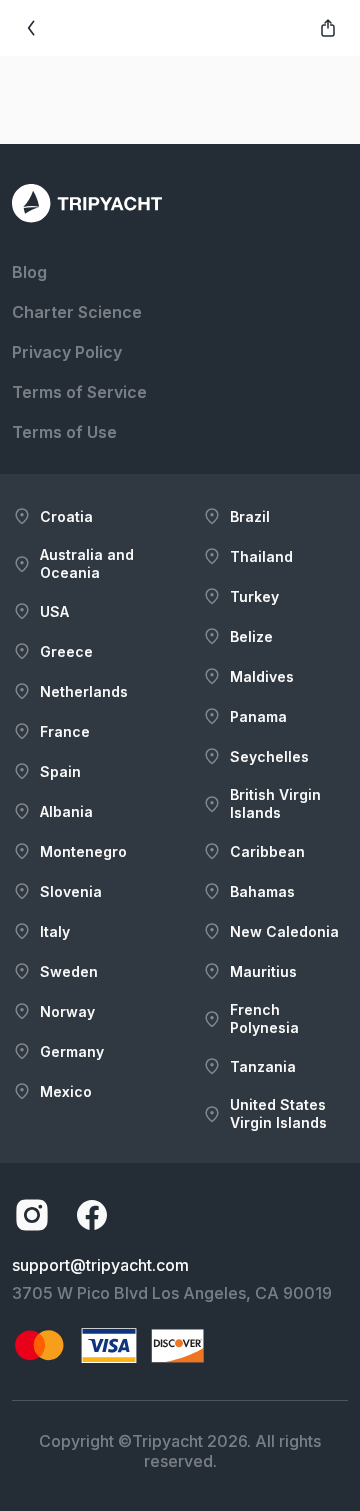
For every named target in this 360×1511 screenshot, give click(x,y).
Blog (29, 272)
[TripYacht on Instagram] (32, 1215)
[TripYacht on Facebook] (92, 1215)
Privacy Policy (67, 352)
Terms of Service (79, 392)
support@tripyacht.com (100, 1265)
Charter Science (77, 312)
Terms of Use (64, 432)
